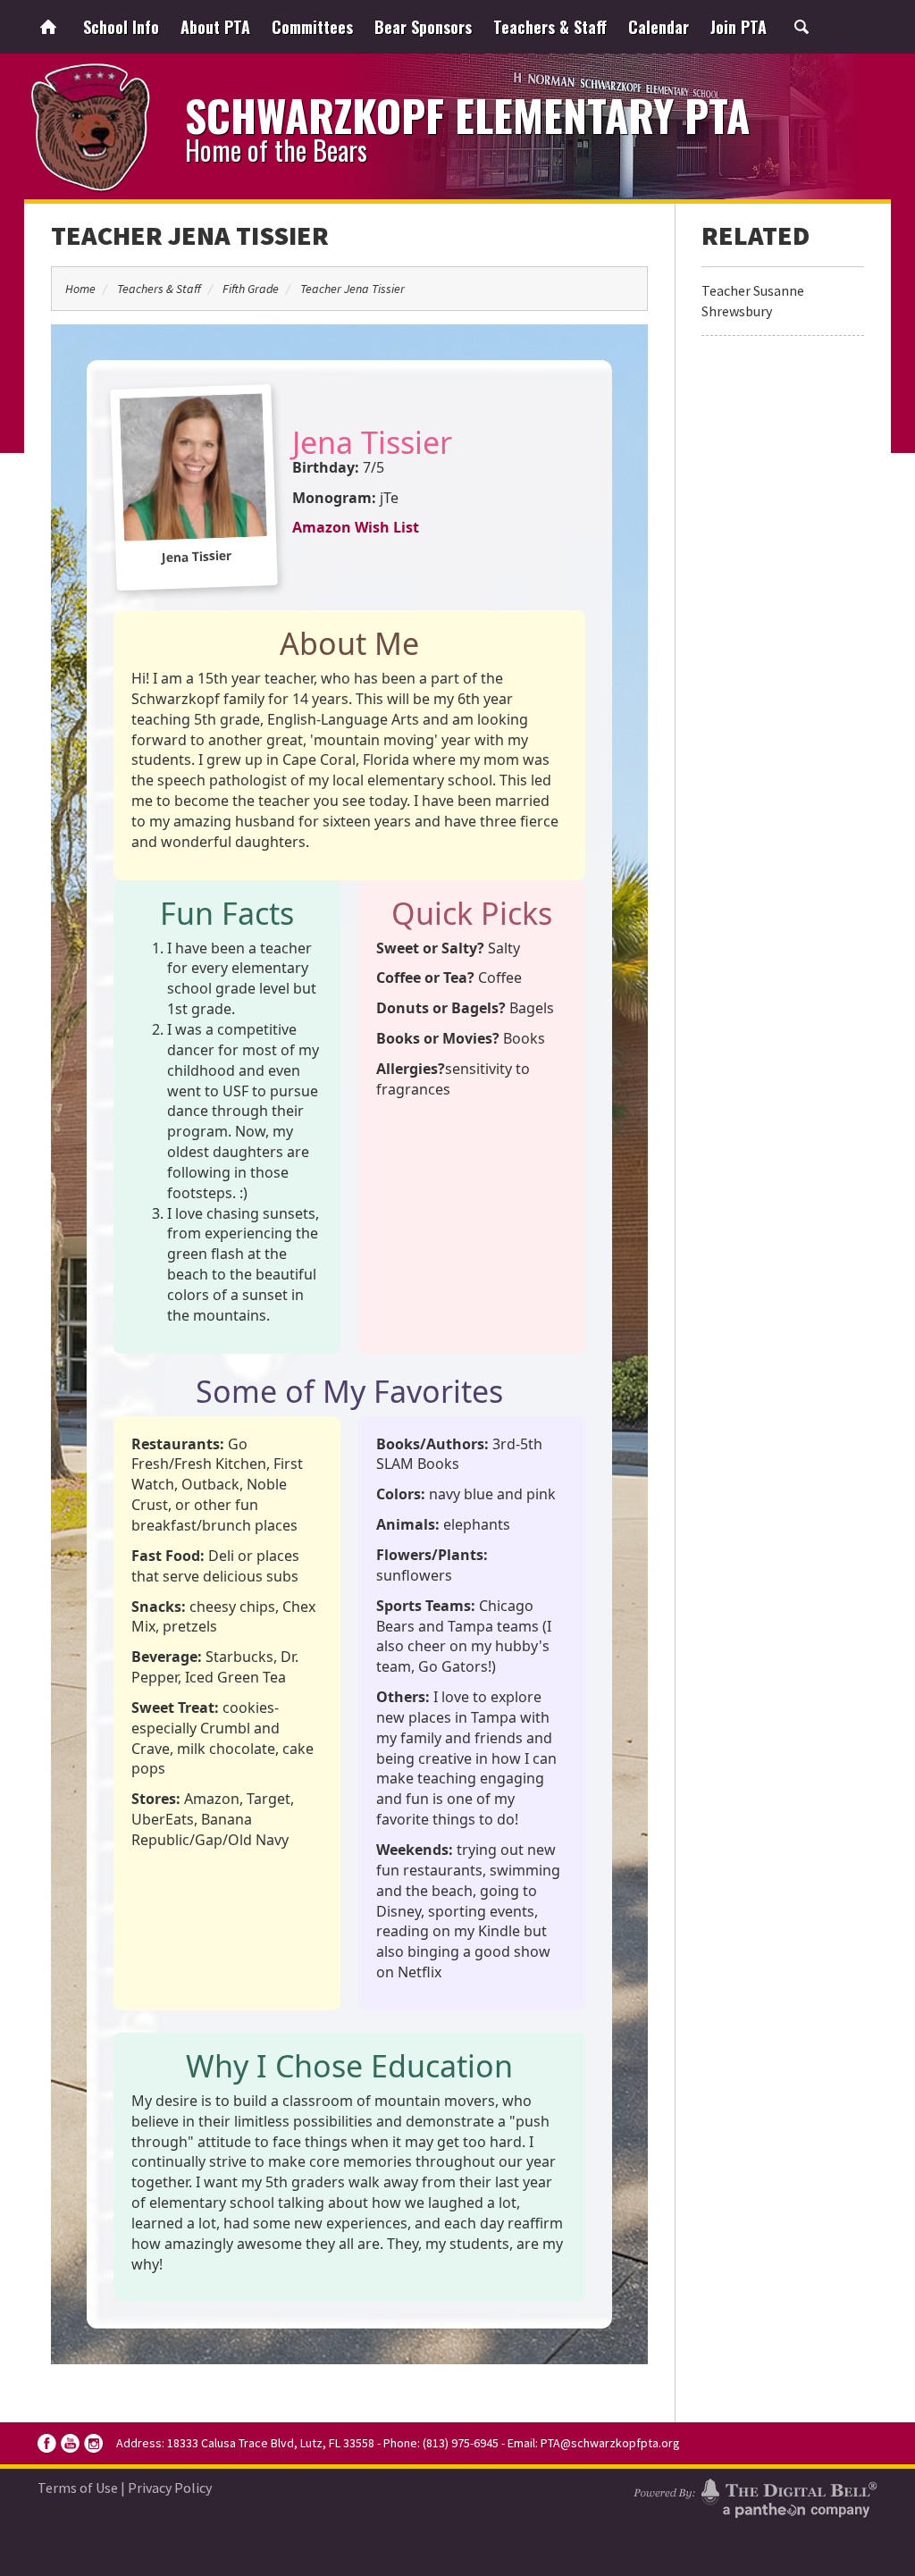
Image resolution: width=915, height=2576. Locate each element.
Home (48, 27)
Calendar (659, 27)
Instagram (93, 2443)
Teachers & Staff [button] (550, 27)
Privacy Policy (170, 2488)
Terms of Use (78, 2488)
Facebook (47, 2443)
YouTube (70, 2443)
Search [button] (802, 27)
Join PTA (739, 27)
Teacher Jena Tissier (190, 235)
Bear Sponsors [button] (423, 27)
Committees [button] (312, 27)
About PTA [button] (215, 27)
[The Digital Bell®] (755, 2496)
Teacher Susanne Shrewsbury (753, 301)
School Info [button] (121, 27)
